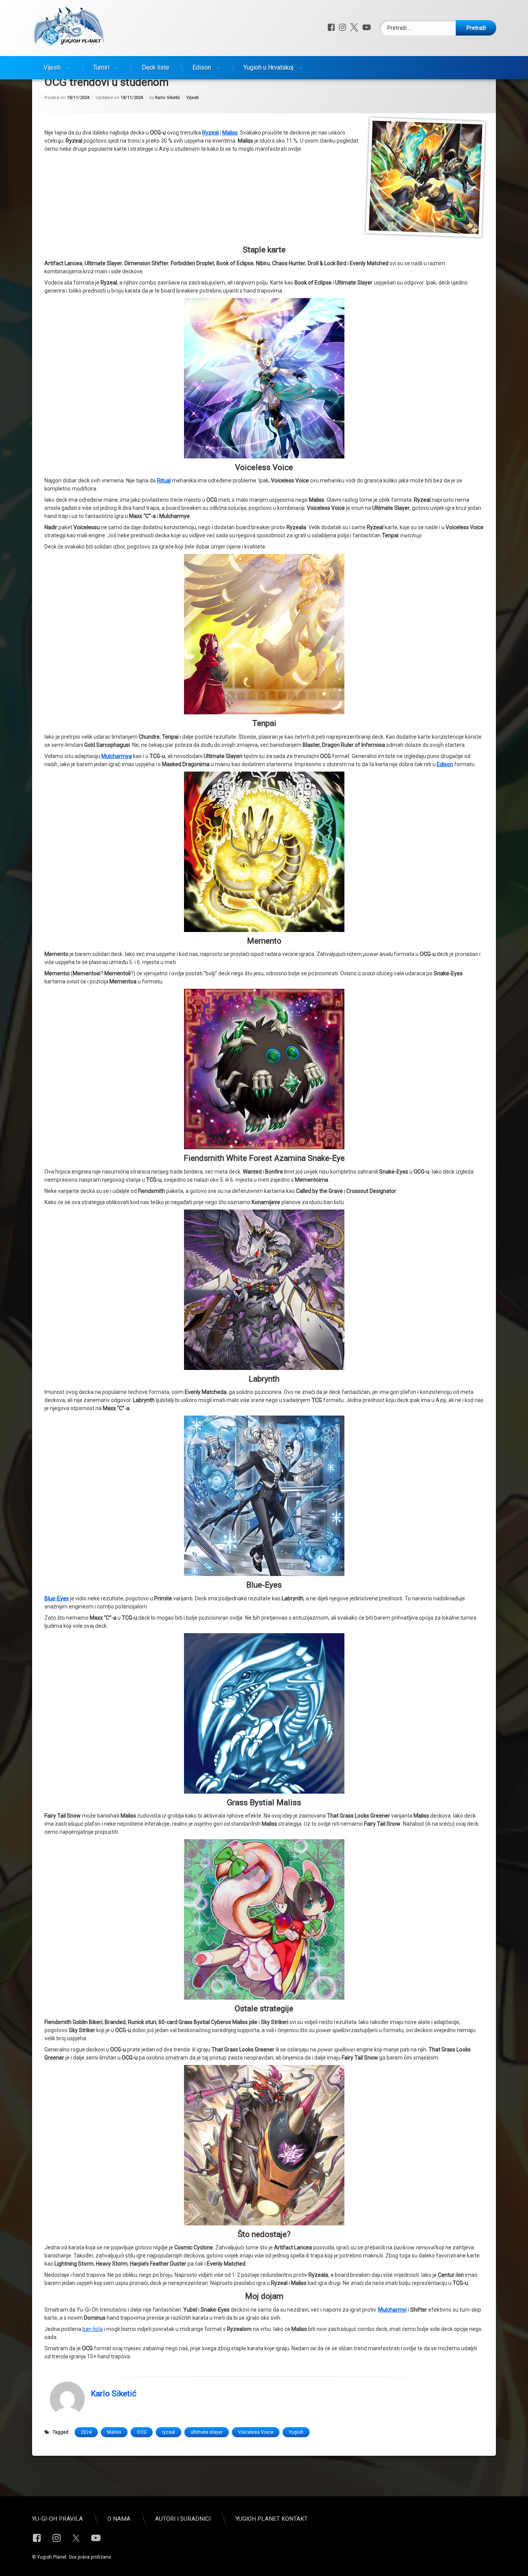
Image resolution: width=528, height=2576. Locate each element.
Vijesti (52, 67)
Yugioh (296, 2432)
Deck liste (156, 67)
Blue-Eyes (57, 1598)
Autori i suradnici (183, 2519)
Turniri (101, 67)
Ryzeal (210, 133)
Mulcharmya (117, 756)
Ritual (164, 480)
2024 (86, 2432)
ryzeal (169, 2432)
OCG (142, 2432)
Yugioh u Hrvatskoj (268, 67)
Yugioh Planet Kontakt (272, 2519)
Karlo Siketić (168, 98)
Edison (202, 67)
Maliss (230, 133)
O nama (119, 2519)
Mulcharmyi (392, 2310)
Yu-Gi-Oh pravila (57, 2519)
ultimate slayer (207, 2432)
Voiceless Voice (256, 2432)
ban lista (93, 2329)
